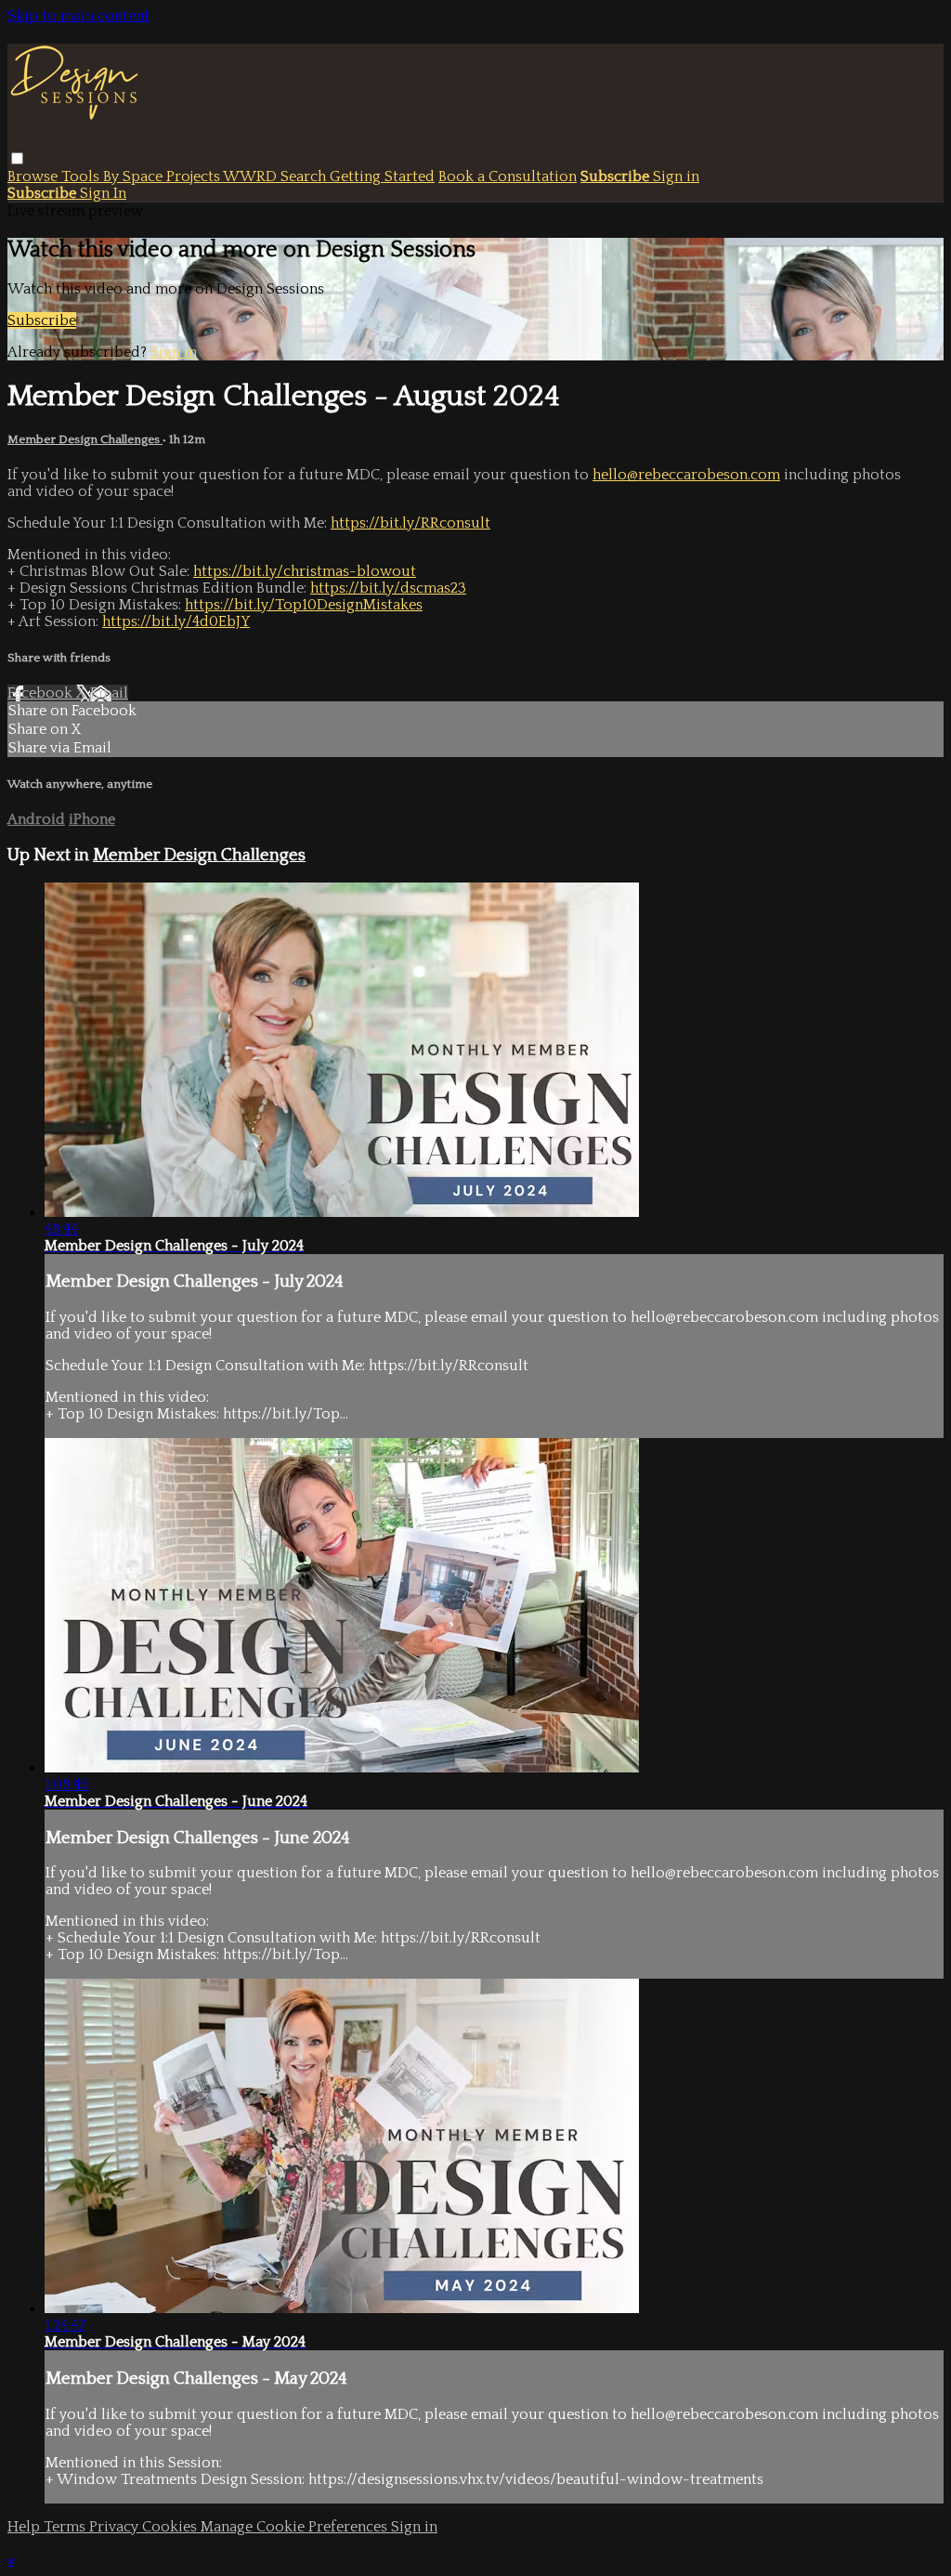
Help (26, 2527)
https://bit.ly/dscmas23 (388, 588)
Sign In (103, 193)
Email (109, 693)
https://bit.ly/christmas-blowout (305, 571)
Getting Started (382, 177)
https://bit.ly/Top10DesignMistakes (304, 605)
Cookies (171, 2527)
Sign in (676, 177)
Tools (82, 177)
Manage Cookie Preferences (296, 2527)
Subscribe (42, 320)
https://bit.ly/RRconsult (410, 523)
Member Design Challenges (85, 439)
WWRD (252, 177)
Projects (195, 177)
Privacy (116, 2527)
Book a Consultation (508, 177)
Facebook (42, 693)
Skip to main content (78, 16)
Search (305, 177)
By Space (135, 177)
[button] (17, 158)
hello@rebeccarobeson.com (686, 475)
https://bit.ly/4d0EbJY (176, 621)
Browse (34, 177)
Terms (66, 2527)
